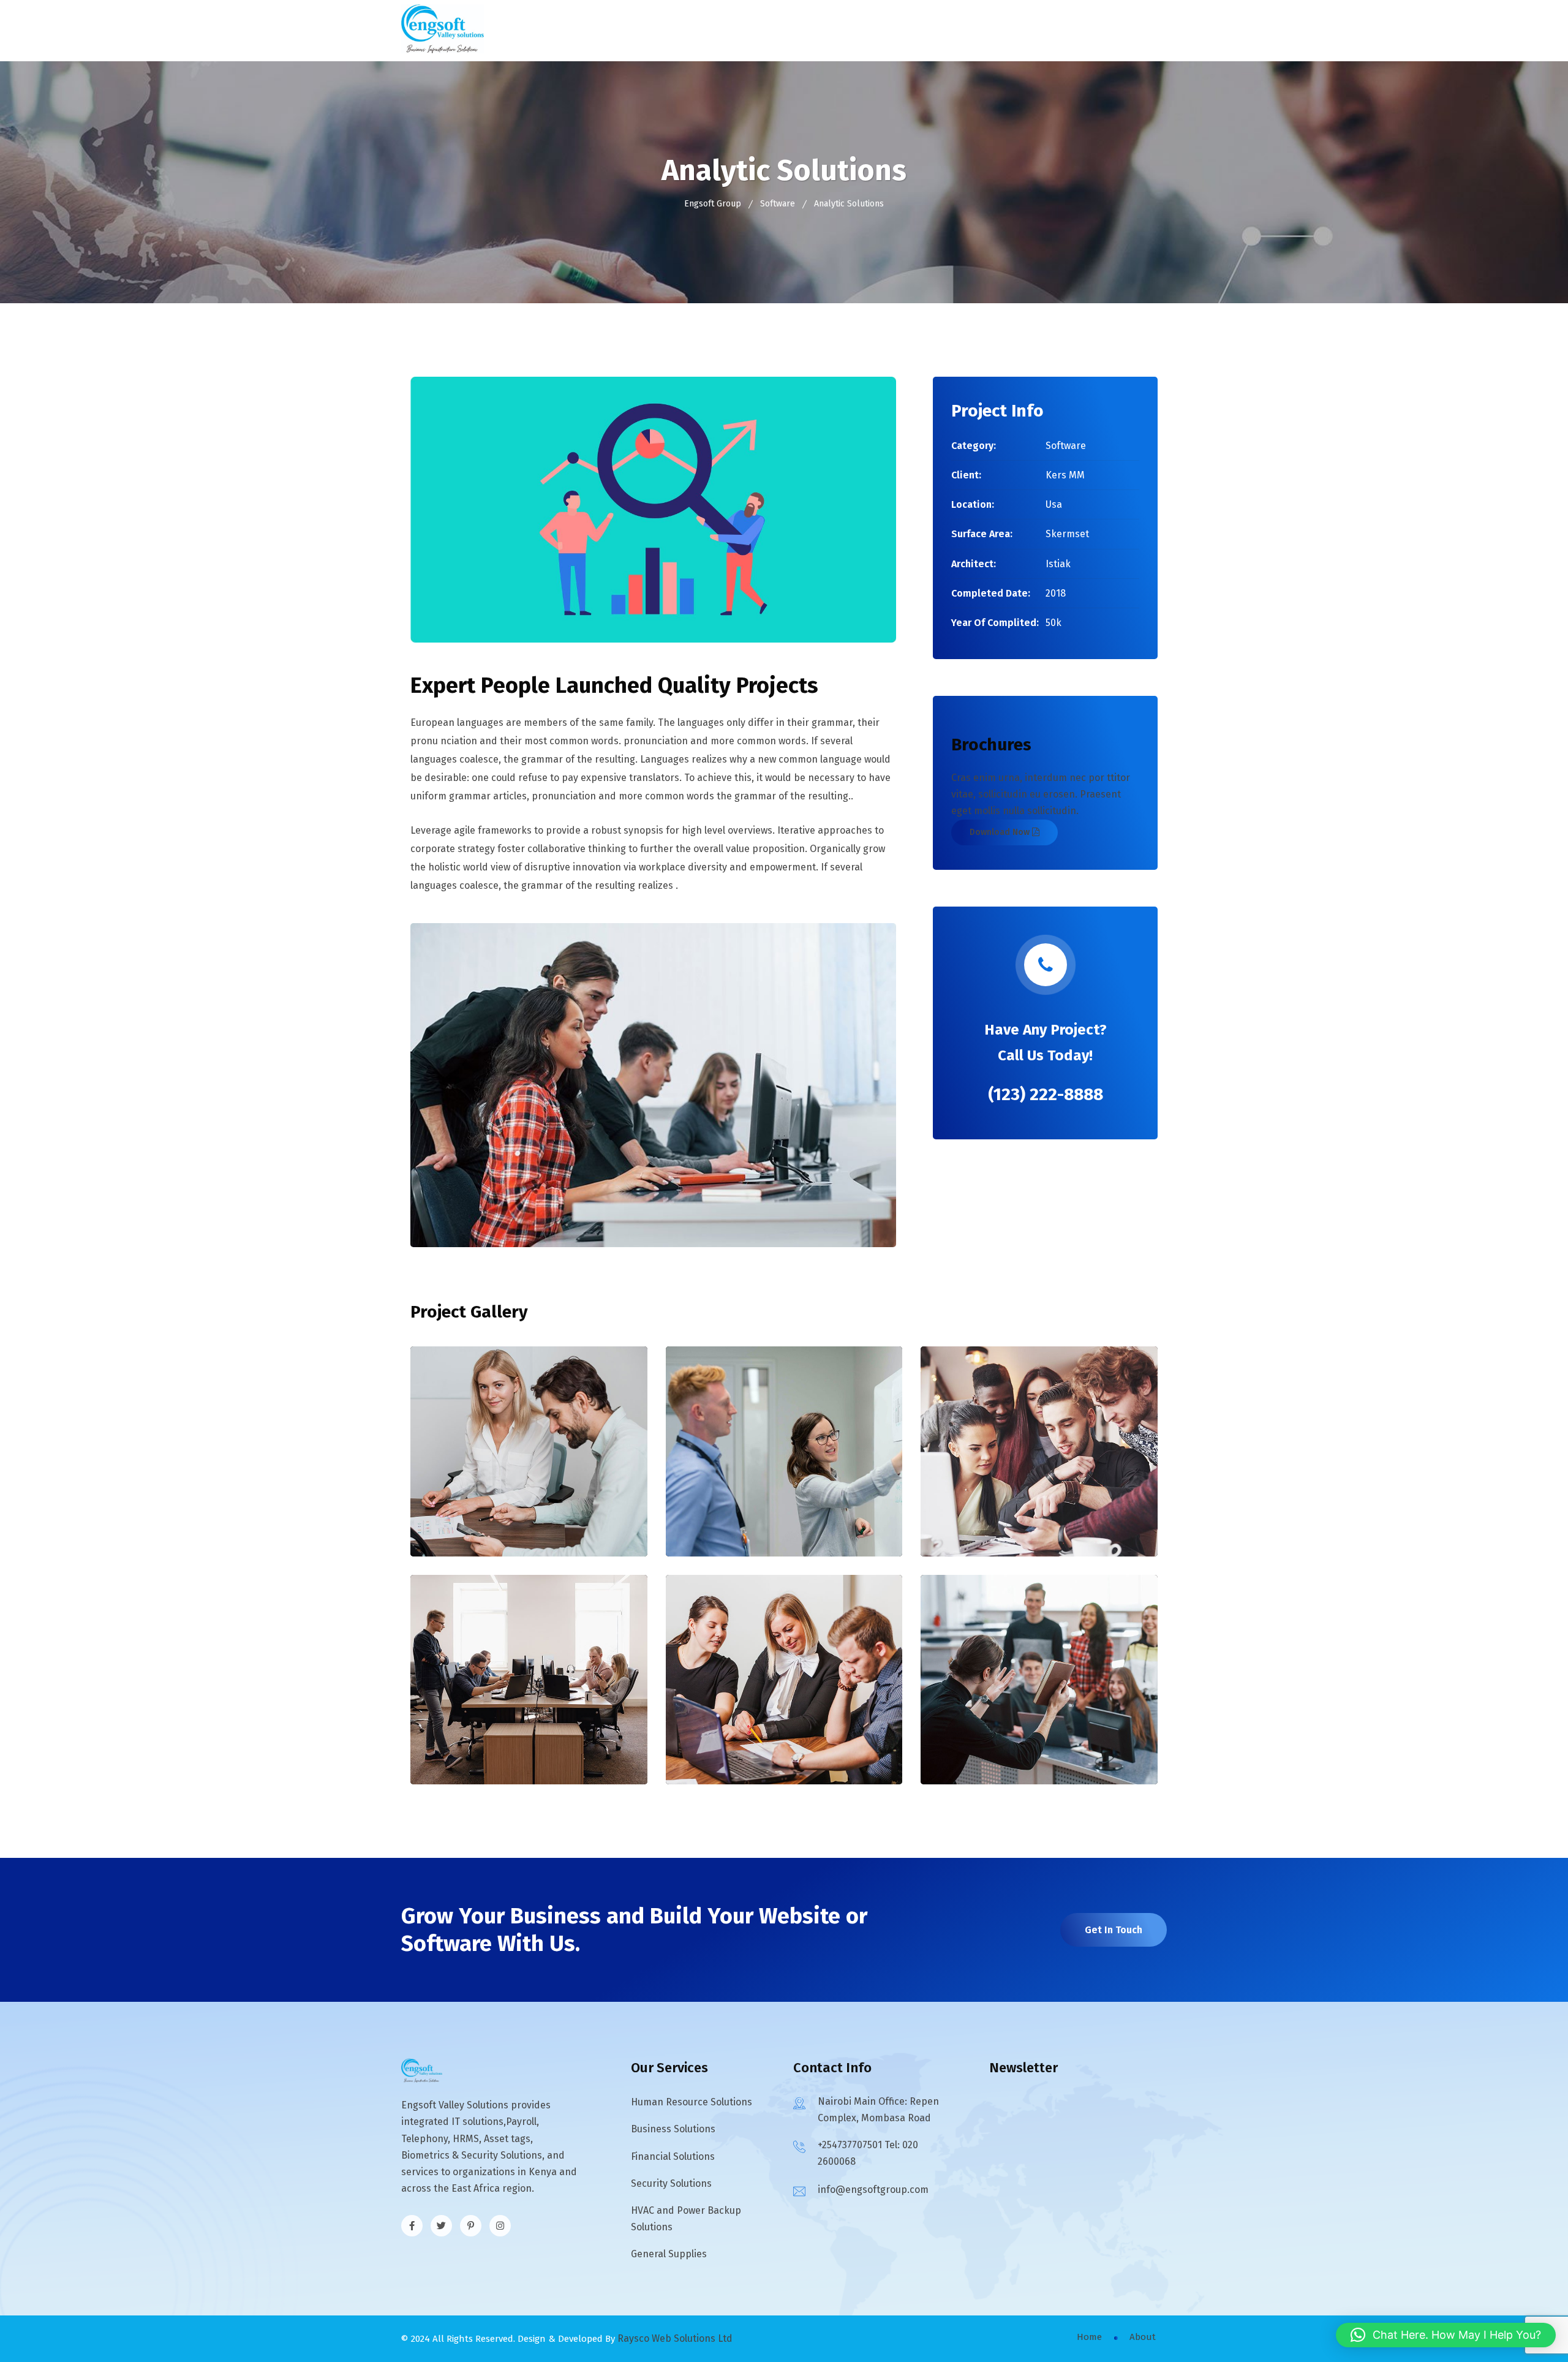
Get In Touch (1114, 1930)
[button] (1446, 2335)
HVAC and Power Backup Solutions (686, 2219)
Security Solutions (671, 2183)
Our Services (783, 30)
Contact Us (955, 30)
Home (658, 30)
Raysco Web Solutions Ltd (675, 2338)
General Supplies (669, 2254)
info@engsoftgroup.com (873, 2190)
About (1143, 2337)
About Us (711, 30)
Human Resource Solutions (692, 2102)
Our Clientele (876, 30)
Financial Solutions (673, 2156)
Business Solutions (673, 2129)
